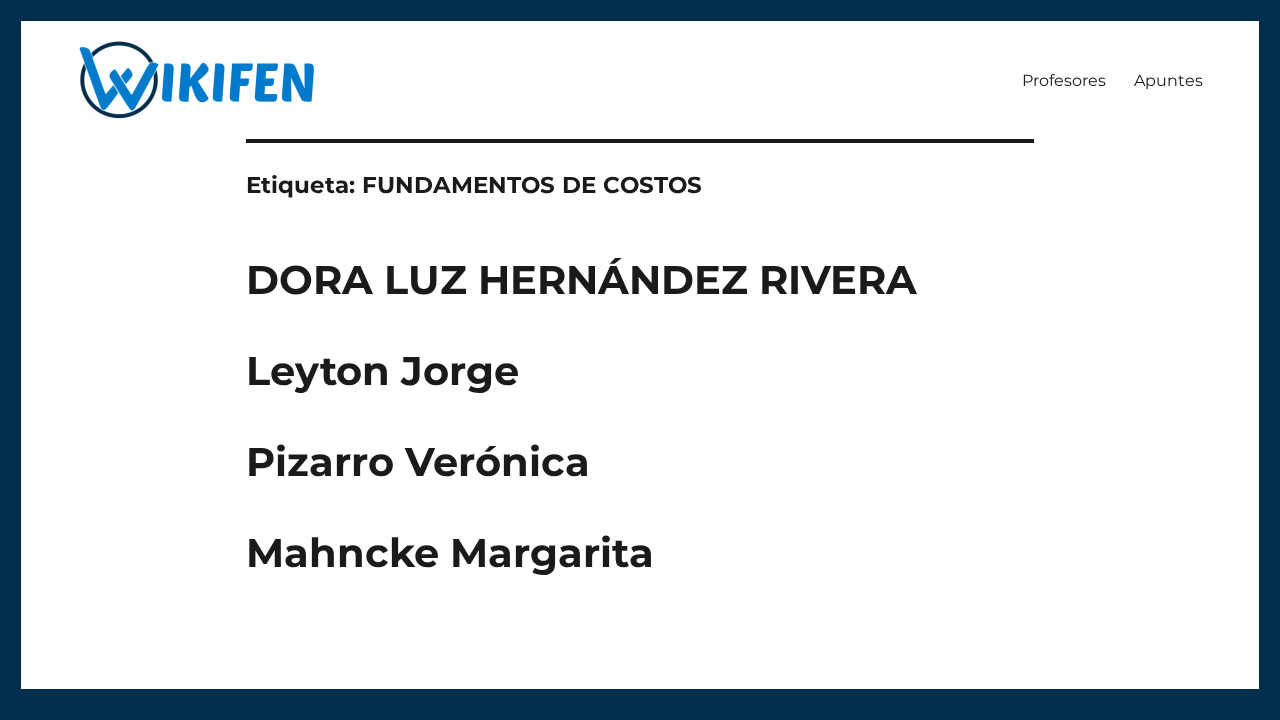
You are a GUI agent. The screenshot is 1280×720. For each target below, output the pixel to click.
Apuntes (1168, 80)
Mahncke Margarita (450, 552)
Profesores (1064, 80)
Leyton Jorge (382, 370)
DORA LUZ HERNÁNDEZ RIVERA (581, 279)
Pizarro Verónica (418, 461)
